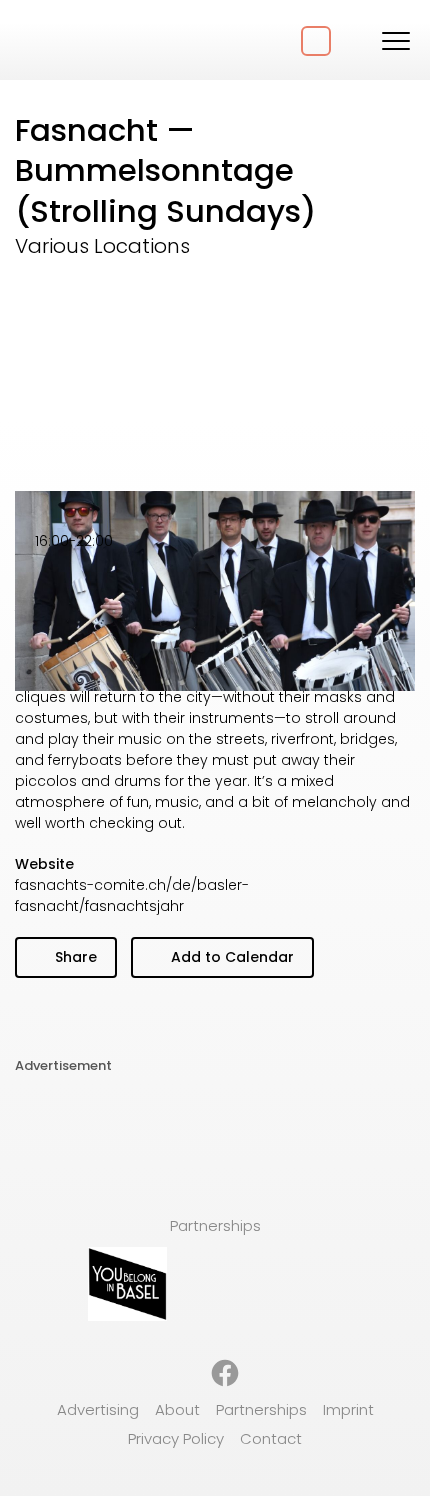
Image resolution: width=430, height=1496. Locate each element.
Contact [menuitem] (271, 1438)
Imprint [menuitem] (348, 1409)
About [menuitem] (177, 1409)
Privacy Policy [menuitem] (176, 1438)
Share (74, 957)
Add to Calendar (230, 957)
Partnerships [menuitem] (261, 1409)
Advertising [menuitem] (98, 1409)
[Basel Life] (90, 40)
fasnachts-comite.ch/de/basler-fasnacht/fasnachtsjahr (132, 895)
